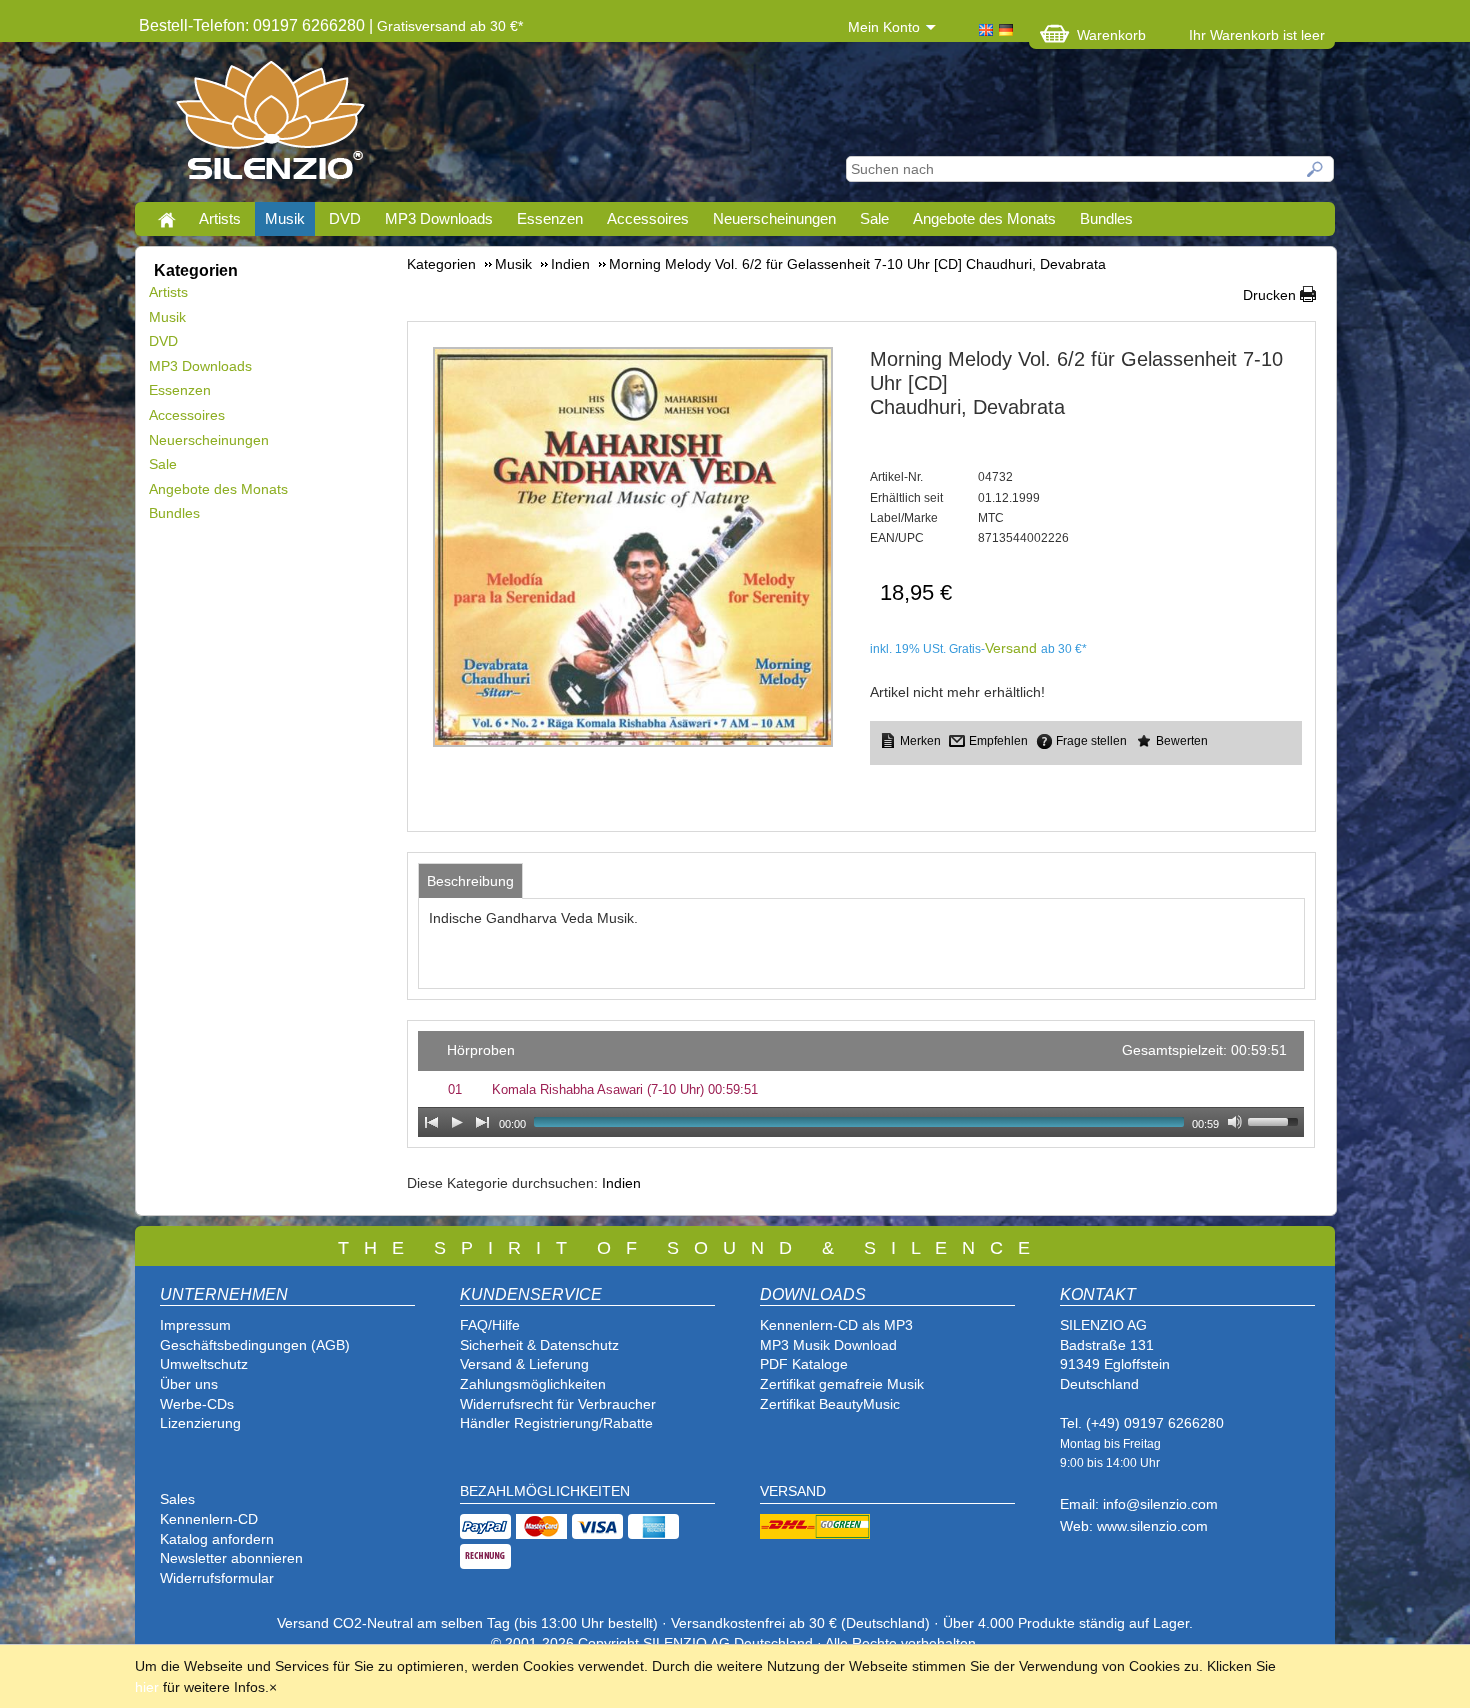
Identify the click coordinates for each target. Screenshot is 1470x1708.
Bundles (1106, 218)
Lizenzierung (200, 1423)
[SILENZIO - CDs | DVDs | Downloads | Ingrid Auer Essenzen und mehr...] (270, 126)
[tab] (470, 881)
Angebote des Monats (984, 218)
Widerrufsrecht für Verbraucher (558, 1404)
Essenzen (550, 218)
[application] (861, 1084)
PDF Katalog (800, 1364)
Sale (874, 218)
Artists (220, 218)
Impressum (195, 1325)
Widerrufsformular (217, 1578)
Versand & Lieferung (524, 1364)
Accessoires (648, 218)
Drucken (1269, 295)
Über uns (189, 1384)
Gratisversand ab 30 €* (450, 26)
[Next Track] (483, 1122)
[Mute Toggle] (1235, 1122)
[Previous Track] (431, 1122)
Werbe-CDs (197, 1404)
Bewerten (1182, 741)
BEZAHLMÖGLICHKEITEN (545, 1491)
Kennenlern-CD (209, 1519)
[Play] (457, 1122)
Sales (177, 1499)
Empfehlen (998, 741)
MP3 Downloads (439, 218)
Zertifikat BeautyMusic (830, 1404)
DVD (345, 218)
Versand (1011, 648)
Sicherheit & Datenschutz (539, 1345)
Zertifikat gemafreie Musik (842, 1384)
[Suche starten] (1316, 169)
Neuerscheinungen (774, 218)
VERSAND (793, 1491)
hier (147, 1687)
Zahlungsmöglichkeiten (533, 1384)
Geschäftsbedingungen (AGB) (255, 1345)
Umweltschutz (204, 1364)
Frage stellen (1091, 741)
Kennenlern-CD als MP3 (836, 1325)
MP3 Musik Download (828, 1345)
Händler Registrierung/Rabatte (556, 1423)
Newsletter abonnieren (231, 1558)
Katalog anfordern (217, 1539)
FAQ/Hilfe (490, 1325)
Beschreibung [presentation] (470, 881)
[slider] (1276, 1120)
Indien (621, 1183)
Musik (285, 218)
